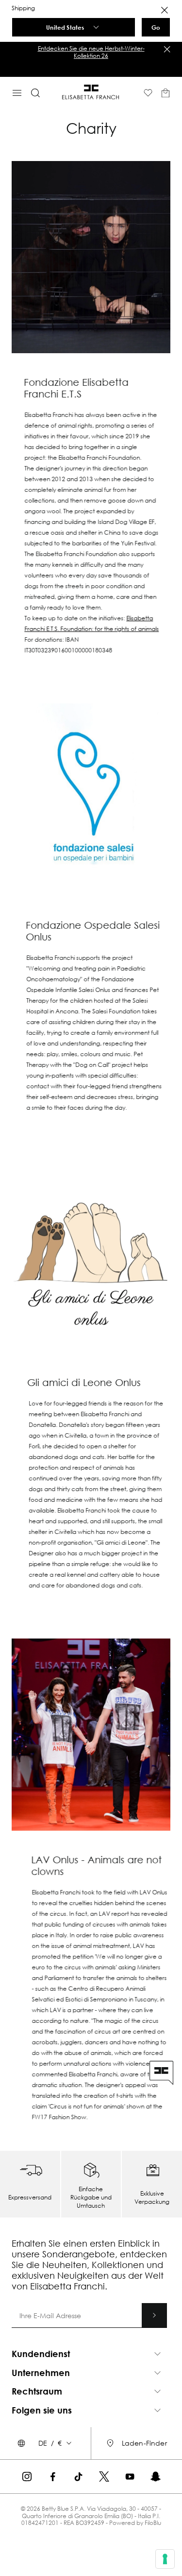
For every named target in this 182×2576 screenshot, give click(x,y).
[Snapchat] (156, 2477)
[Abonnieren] (154, 2315)
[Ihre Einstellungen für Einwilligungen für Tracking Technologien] (165, 2559)
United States (65, 27)
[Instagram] (27, 2477)
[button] (91, 2354)
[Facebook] (53, 2477)
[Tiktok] (78, 2477)
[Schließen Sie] (167, 49)
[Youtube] (130, 2477)
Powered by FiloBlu (135, 2523)
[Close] (165, 10)
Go (156, 27)
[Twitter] (104, 2477)
